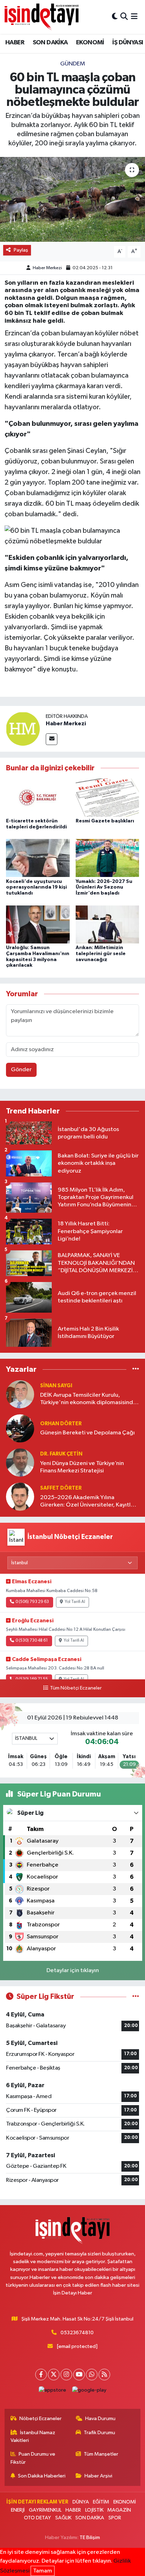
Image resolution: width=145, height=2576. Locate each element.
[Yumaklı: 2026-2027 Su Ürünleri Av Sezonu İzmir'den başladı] (108, 858)
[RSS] (104, 2375)
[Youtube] (79, 2375)
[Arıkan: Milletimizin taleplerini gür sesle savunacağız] (108, 924)
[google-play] (89, 2392)
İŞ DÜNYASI (128, 43)
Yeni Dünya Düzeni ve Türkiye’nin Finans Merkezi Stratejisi (82, 1467)
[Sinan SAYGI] (20, 1394)
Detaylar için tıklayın (73, 1971)
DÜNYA (81, 2502)
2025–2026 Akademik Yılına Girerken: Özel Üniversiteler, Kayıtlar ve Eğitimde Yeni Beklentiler (88, 1502)
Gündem (73, 64)
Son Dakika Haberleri (42, 2476)
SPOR (115, 2518)
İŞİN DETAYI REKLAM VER (37, 2502)
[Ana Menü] (134, 17)
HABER (15, 43)
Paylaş (21, 250)
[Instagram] (66, 2375)
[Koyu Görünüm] (115, 17)
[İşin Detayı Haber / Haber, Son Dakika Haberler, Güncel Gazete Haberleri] (42, 17)
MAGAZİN (119, 2510)
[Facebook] (41, 2375)
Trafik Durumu (99, 2433)
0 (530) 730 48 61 (32, 1641)
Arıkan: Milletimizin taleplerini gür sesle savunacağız (101, 954)
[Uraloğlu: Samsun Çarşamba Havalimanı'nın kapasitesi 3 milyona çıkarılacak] (38, 924)
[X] (54, 2375)
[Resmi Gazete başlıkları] (108, 798)
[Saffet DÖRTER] (20, 1497)
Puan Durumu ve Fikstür (33, 2458)
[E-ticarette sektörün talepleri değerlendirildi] (38, 798)
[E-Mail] (52, 739)
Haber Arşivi (98, 2476)
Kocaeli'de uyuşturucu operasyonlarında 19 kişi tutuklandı (36, 888)
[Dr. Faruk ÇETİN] (20, 1462)
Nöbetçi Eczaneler (40, 2419)
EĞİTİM (101, 2502)
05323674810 (77, 2333)
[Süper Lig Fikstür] (136, 1997)
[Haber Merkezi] (23, 729)
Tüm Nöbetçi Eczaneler (76, 1688)
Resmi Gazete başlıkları (105, 821)
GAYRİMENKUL (45, 2510)
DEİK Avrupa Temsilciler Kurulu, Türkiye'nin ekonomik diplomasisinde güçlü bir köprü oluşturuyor (88, 1399)
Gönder (21, 1070)
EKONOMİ (90, 43)
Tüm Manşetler (101, 2454)
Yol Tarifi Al (75, 1602)
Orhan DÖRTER (61, 1424)
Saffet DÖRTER (61, 1488)
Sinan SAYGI (56, 1386)
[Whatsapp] (92, 2375)
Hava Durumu (100, 2419)
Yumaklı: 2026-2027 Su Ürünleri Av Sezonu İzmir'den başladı (104, 888)
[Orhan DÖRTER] (20, 1428)
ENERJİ (18, 2510)
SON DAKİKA (50, 43)
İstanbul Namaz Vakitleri (33, 2436)
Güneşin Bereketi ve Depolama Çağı (87, 1433)
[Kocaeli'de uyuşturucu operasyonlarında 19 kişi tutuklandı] (38, 858)
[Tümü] (136, 1369)
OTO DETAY (37, 2518)
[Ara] (124, 17)
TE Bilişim (90, 2537)
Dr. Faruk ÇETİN (61, 1454)
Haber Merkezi (47, 268)
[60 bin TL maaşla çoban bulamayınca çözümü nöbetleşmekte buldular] (72, 199)
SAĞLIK (63, 2518)
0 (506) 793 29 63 (32, 1602)
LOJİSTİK (94, 2510)
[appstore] (53, 2392)
